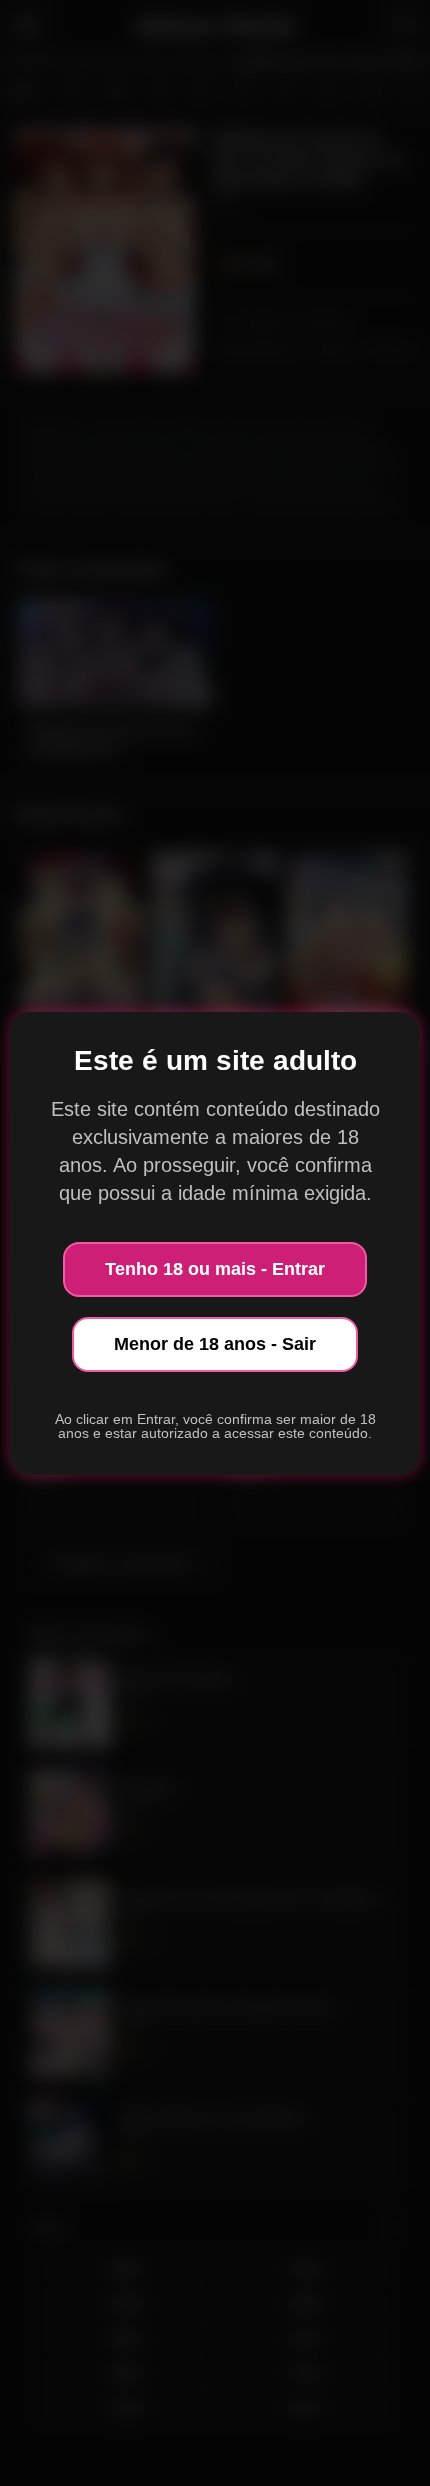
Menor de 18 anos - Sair (215, 1344)
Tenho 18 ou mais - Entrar (215, 1269)
